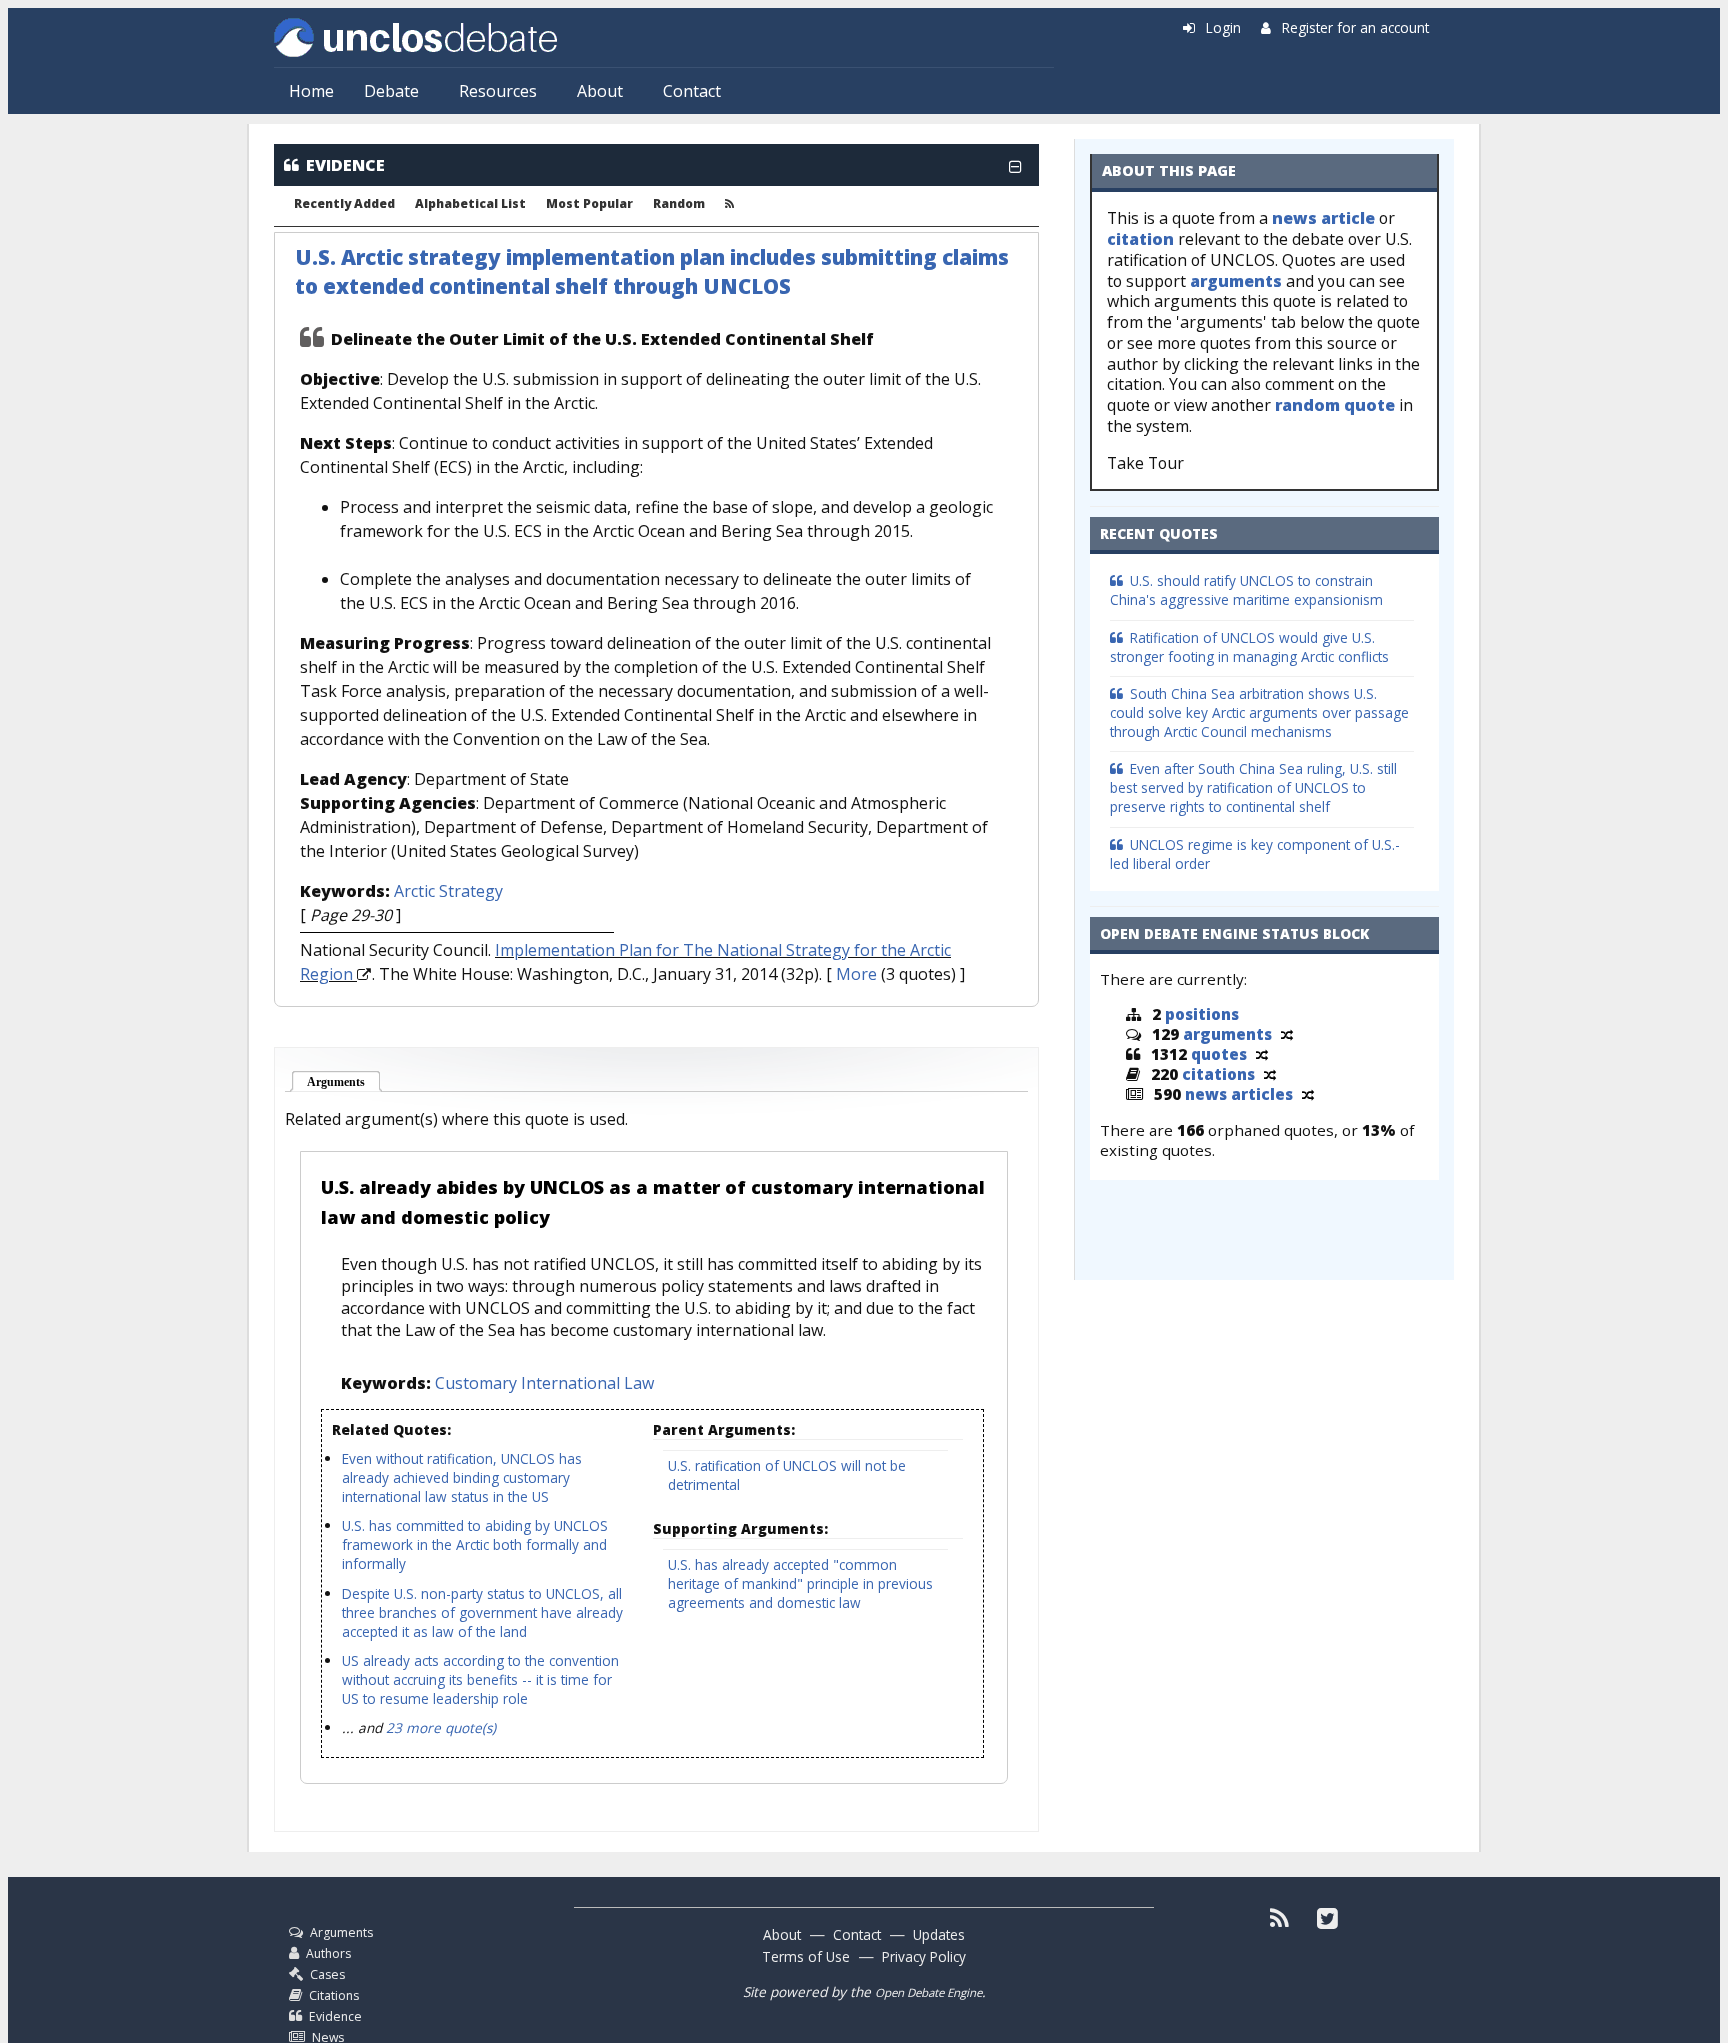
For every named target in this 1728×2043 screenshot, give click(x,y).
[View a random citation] (1270, 1074)
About (600, 91)
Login (1223, 27)
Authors (328, 1953)
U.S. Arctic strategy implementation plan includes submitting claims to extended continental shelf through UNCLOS (652, 271)
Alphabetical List (470, 204)
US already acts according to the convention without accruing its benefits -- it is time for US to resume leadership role (480, 1679)
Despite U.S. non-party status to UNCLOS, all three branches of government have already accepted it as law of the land (482, 1612)
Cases (327, 1974)
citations (1218, 1074)
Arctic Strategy (448, 891)
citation (1140, 239)
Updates (939, 1934)
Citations (334, 1995)
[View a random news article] (1308, 1094)
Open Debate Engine (928, 1992)
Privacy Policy (924, 1956)
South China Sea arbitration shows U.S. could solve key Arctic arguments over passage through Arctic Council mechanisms (1259, 712)
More (856, 974)
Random (679, 204)
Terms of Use (806, 1956)
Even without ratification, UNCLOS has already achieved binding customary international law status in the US (462, 1477)
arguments (1236, 281)
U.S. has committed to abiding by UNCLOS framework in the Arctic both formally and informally (475, 1544)
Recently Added (344, 204)
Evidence (335, 2016)
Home (311, 91)
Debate (391, 91)
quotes (1219, 1054)
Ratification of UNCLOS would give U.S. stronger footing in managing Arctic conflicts (1249, 647)
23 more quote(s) (441, 1727)
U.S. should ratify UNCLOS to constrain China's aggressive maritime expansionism (1246, 590)
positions (1202, 1014)
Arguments (344, 1082)
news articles (1239, 1094)
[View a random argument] (1287, 1034)
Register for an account (1355, 27)
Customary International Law (544, 1383)
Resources (498, 91)
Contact (692, 91)
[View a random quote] (1262, 1054)
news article (1323, 218)
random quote (1335, 405)
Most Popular (589, 204)
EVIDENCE (345, 165)
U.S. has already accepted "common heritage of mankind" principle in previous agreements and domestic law (800, 1583)
